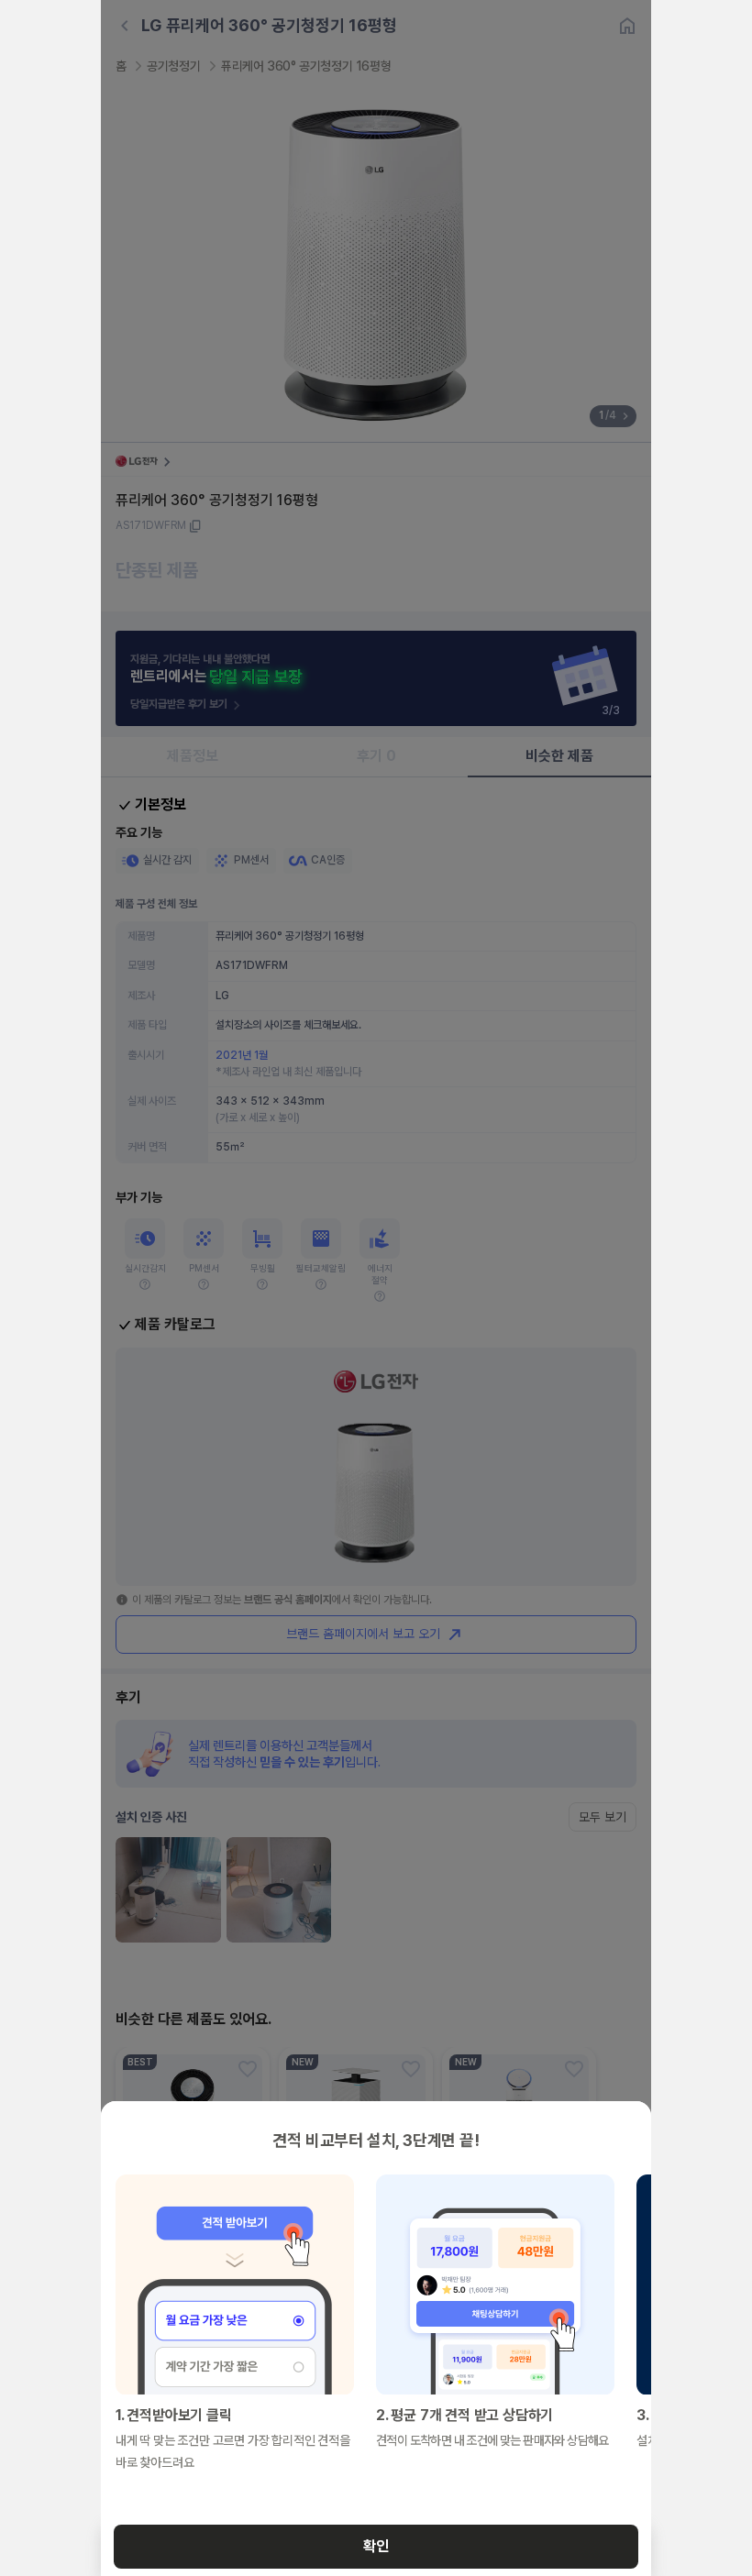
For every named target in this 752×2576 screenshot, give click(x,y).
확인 (376, 2546)
